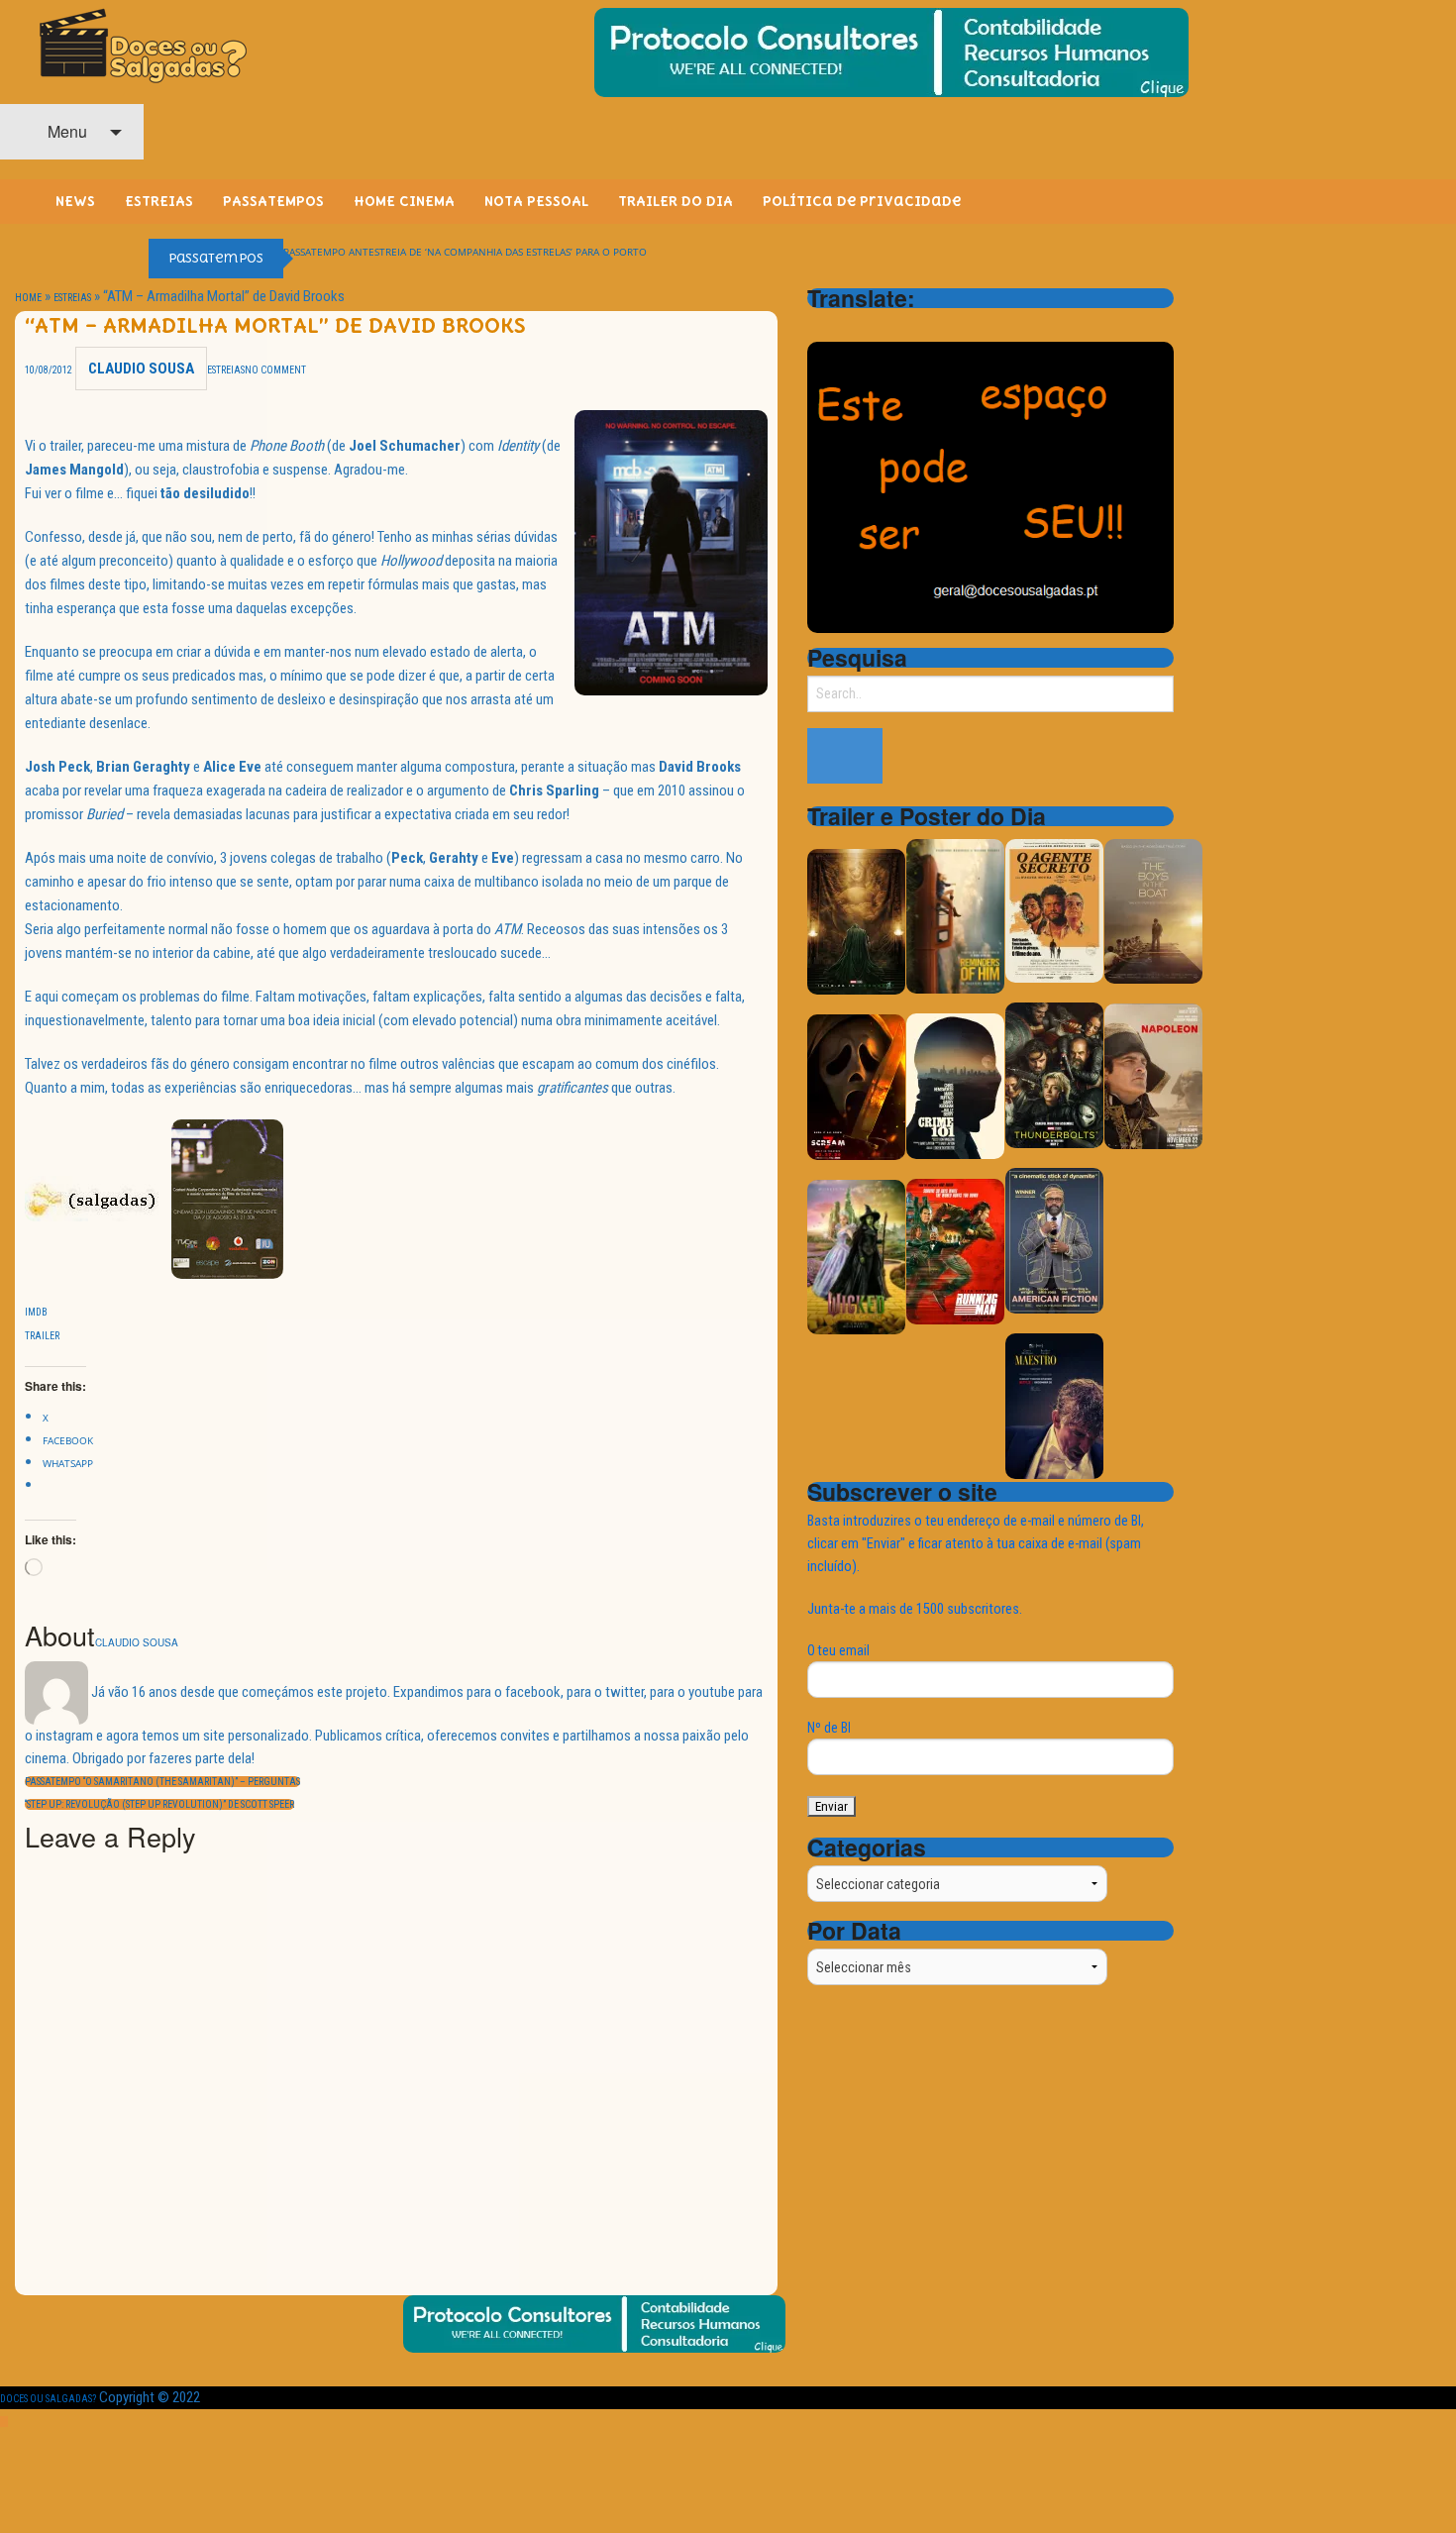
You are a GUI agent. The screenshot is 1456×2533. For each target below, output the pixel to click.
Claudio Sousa (141, 369)
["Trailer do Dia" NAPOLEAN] (1153, 1075)
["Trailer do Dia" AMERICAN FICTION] (1054, 1240)
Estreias (72, 298)
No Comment (275, 370)
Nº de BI (829, 1728)
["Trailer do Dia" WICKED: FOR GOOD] (856, 1256)
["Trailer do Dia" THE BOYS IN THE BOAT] (1153, 910)
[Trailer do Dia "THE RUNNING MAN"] (955, 1251)
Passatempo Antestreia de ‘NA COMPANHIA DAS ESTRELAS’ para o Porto (465, 252)
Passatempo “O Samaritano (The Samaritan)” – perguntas (162, 1782)
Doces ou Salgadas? (48, 2399)
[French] (871, 326)
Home (28, 298)
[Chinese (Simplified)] (819, 326)
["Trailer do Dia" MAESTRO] (1054, 1405)
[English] (845, 326)
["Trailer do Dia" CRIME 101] (955, 1085)
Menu (65, 131)
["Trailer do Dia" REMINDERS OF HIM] (955, 915)
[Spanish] (896, 326)
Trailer (42, 1336)
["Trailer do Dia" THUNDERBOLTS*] (1054, 1074)
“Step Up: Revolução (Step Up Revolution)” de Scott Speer (159, 1804)
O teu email (838, 1650)
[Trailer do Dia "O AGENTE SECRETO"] (1054, 910)
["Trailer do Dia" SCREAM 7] (856, 1086)
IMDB (36, 1312)
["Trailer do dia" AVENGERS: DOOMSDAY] (856, 921)
